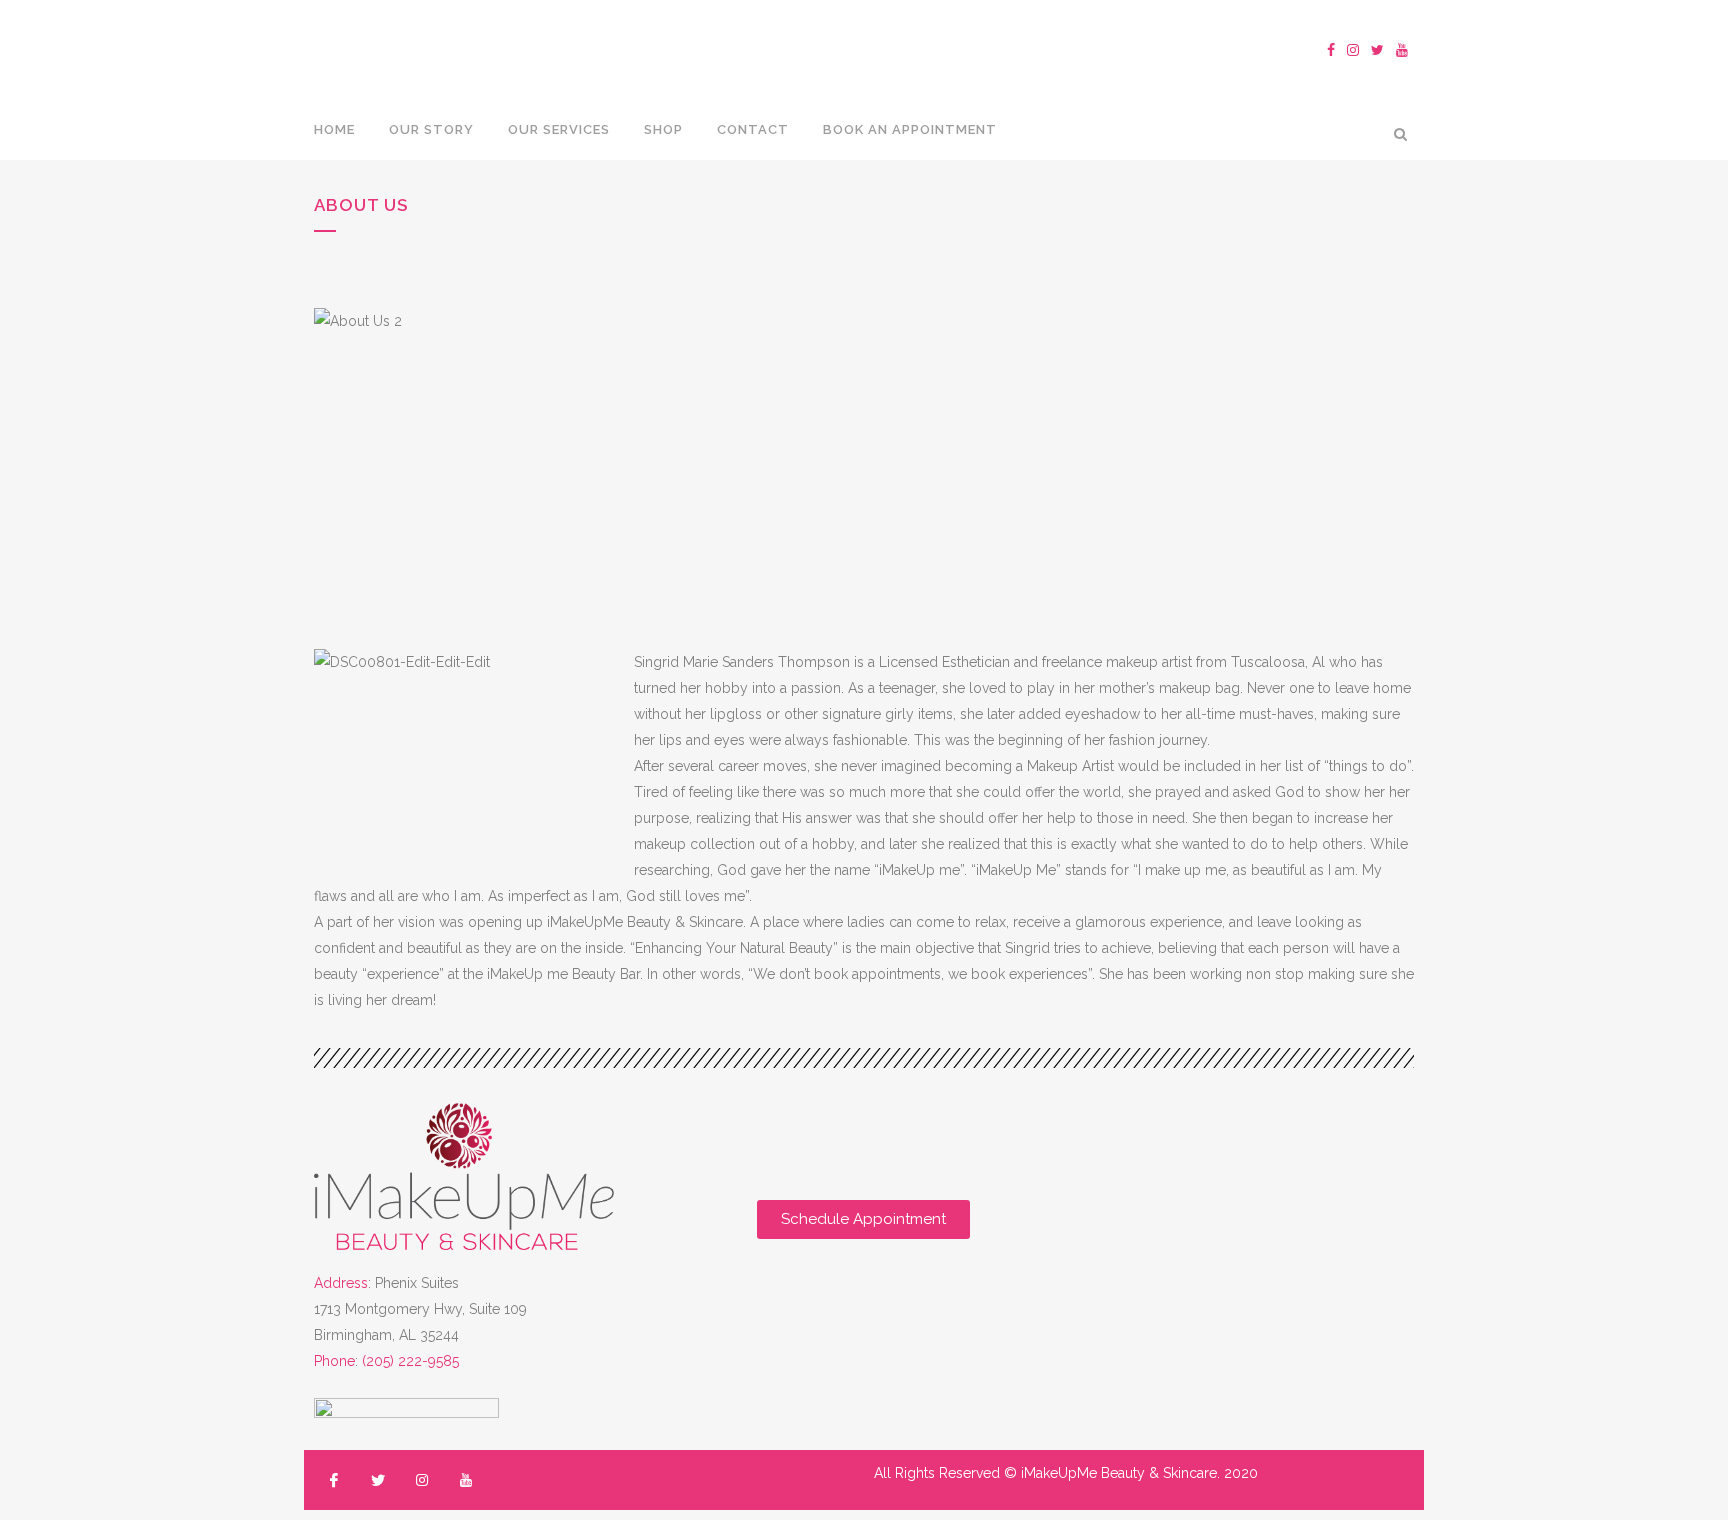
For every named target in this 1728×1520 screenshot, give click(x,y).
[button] (863, 1219)
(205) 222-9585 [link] (410, 1361)
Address (341, 1283)
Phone (334, 1361)
